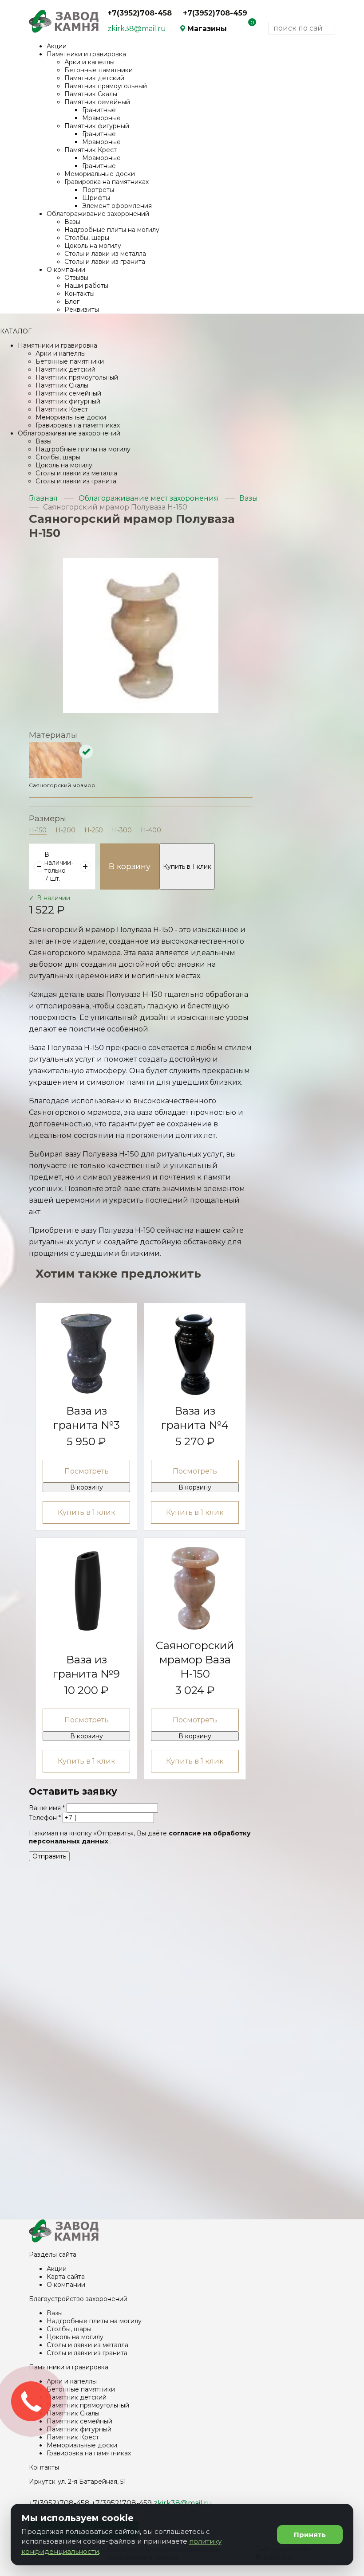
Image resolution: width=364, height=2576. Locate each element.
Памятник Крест (91, 150)
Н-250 (94, 830)
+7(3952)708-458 (140, 13)
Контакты (79, 294)
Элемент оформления (117, 206)
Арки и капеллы (89, 62)
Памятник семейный (97, 102)
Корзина (247, 28)
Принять (310, 2535)
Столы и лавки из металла (105, 254)
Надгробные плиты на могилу (112, 230)
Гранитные (99, 110)
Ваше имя (47, 1808)
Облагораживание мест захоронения (148, 498)
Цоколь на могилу (93, 246)
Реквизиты (82, 310)
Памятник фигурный (97, 126)
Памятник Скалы (91, 94)
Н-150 (38, 830)
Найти (327, 29)
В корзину (130, 867)
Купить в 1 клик (187, 867)
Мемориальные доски (100, 174)
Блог (72, 302)
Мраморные (101, 118)
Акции (57, 46)
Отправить (49, 1856)
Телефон (45, 1818)
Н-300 (122, 830)
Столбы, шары (87, 238)
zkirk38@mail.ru (137, 29)
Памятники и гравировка (86, 54)
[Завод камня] (64, 2240)
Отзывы (76, 278)
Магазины (207, 29)
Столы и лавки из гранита (105, 262)
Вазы (72, 222)
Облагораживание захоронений (98, 214)
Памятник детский (94, 78)
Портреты (98, 190)
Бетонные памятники (99, 70)
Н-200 (65, 830)
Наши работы (86, 286)
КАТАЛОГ (16, 331)
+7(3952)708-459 (215, 13)
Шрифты (96, 198)
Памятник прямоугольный (106, 86)
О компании (66, 270)
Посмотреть (87, 1471)
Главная (43, 498)
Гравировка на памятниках (107, 182)
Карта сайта (66, 2277)
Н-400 (151, 830)
